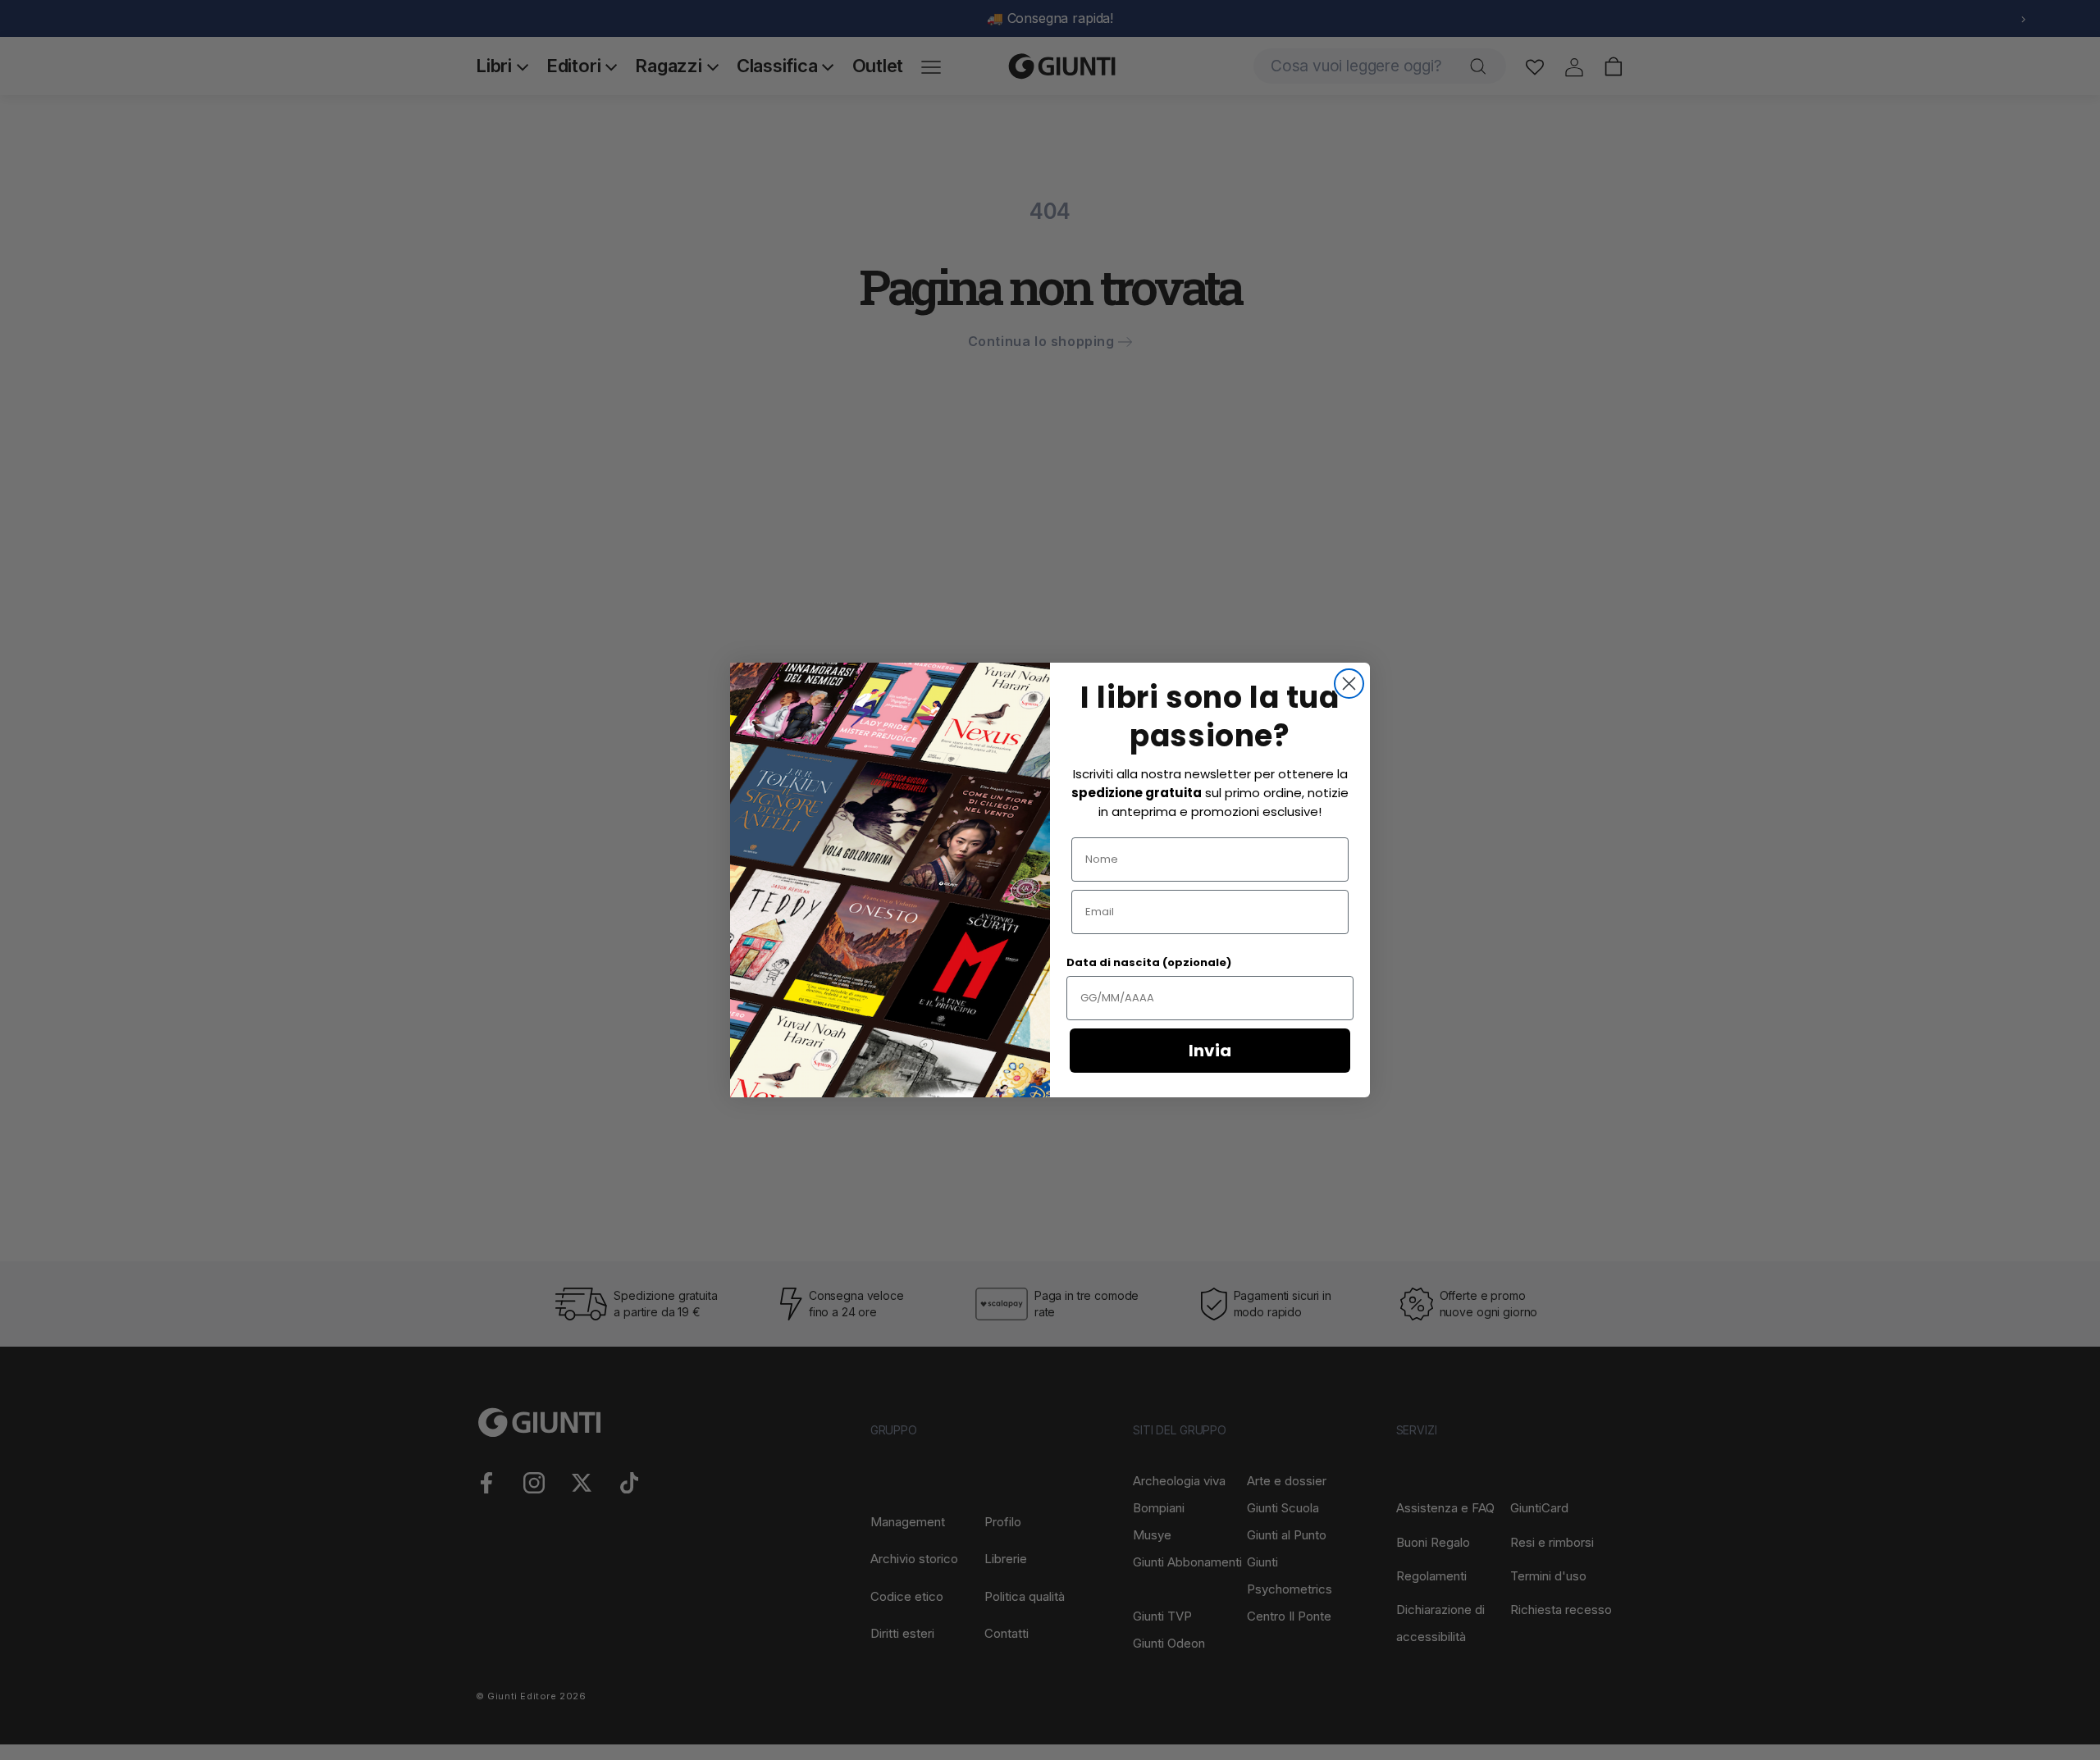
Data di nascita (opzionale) (1149, 962)
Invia (1210, 1051)
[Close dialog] (1349, 684)
